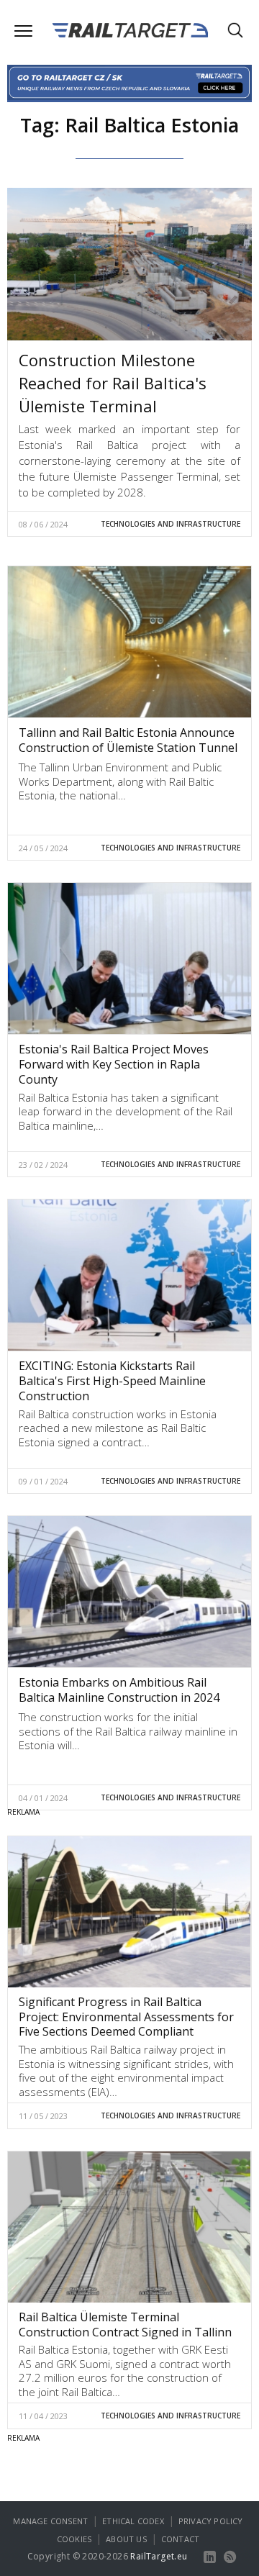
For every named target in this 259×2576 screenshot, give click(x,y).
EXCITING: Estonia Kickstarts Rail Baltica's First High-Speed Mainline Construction (112, 1381)
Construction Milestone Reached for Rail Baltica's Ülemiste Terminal (113, 383)
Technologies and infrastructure (171, 524)
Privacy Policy (211, 2521)
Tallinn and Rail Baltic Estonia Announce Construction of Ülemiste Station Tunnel (128, 740)
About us (126, 2539)
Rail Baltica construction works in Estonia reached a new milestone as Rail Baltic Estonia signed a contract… (118, 1428)
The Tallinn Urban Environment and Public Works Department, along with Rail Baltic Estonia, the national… (120, 781)
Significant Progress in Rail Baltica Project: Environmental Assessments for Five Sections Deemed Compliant (126, 2017)
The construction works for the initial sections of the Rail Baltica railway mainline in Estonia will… (128, 1731)
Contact (180, 2539)
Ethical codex (133, 2521)
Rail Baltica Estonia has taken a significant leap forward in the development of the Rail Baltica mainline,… (126, 1111)
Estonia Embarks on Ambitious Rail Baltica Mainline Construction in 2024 (119, 1690)
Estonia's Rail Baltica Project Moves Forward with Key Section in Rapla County (114, 1064)
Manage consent (50, 2521)
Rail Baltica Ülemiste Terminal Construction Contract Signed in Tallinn (125, 2325)
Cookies (74, 2539)
